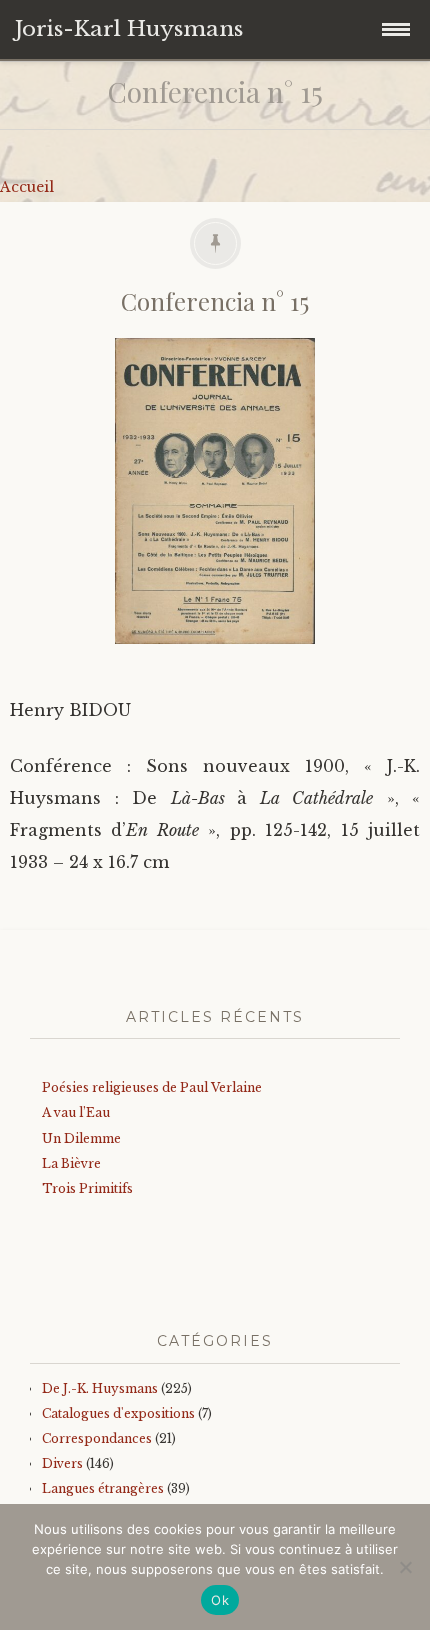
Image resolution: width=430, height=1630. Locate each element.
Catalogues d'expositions (118, 1413)
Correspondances (97, 1438)
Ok (220, 1600)
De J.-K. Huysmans (100, 1388)
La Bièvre (71, 1163)
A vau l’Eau (76, 1112)
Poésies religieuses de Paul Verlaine (152, 1087)
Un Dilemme (81, 1138)
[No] (405, 1567)
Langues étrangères (103, 1488)
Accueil (27, 187)
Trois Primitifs (87, 1188)
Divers (62, 1463)
